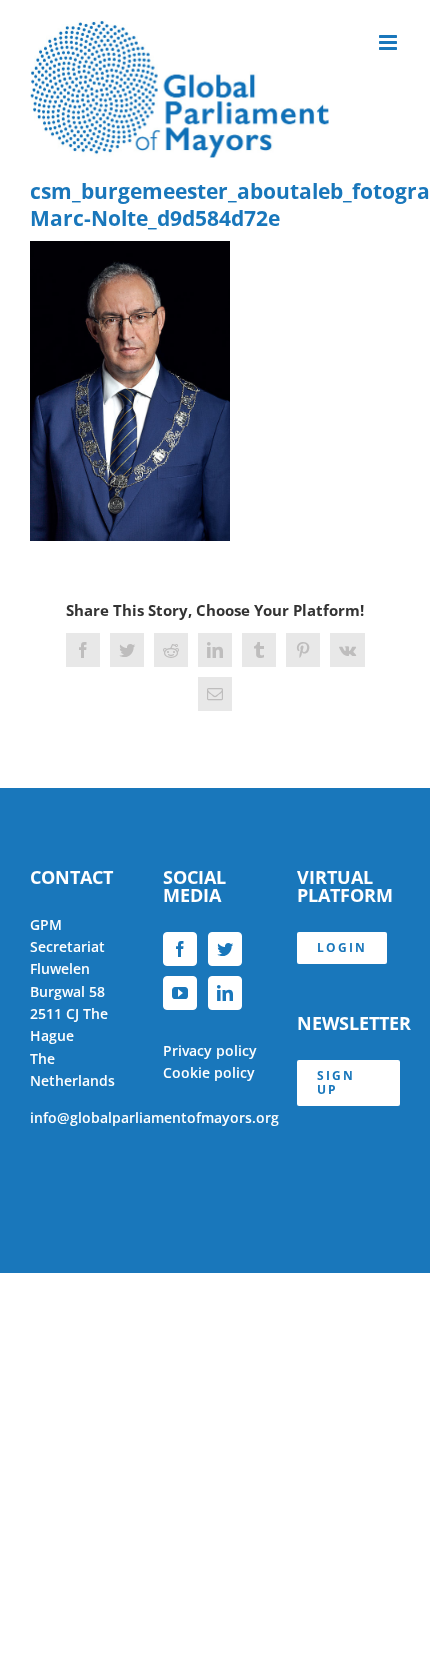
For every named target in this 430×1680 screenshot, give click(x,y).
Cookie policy (209, 1072)
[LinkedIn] (225, 993)
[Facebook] (180, 949)
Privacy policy (210, 1050)
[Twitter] (225, 949)
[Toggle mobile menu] (389, 42)
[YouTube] (180, 993)
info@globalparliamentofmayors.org (154, 1117)
